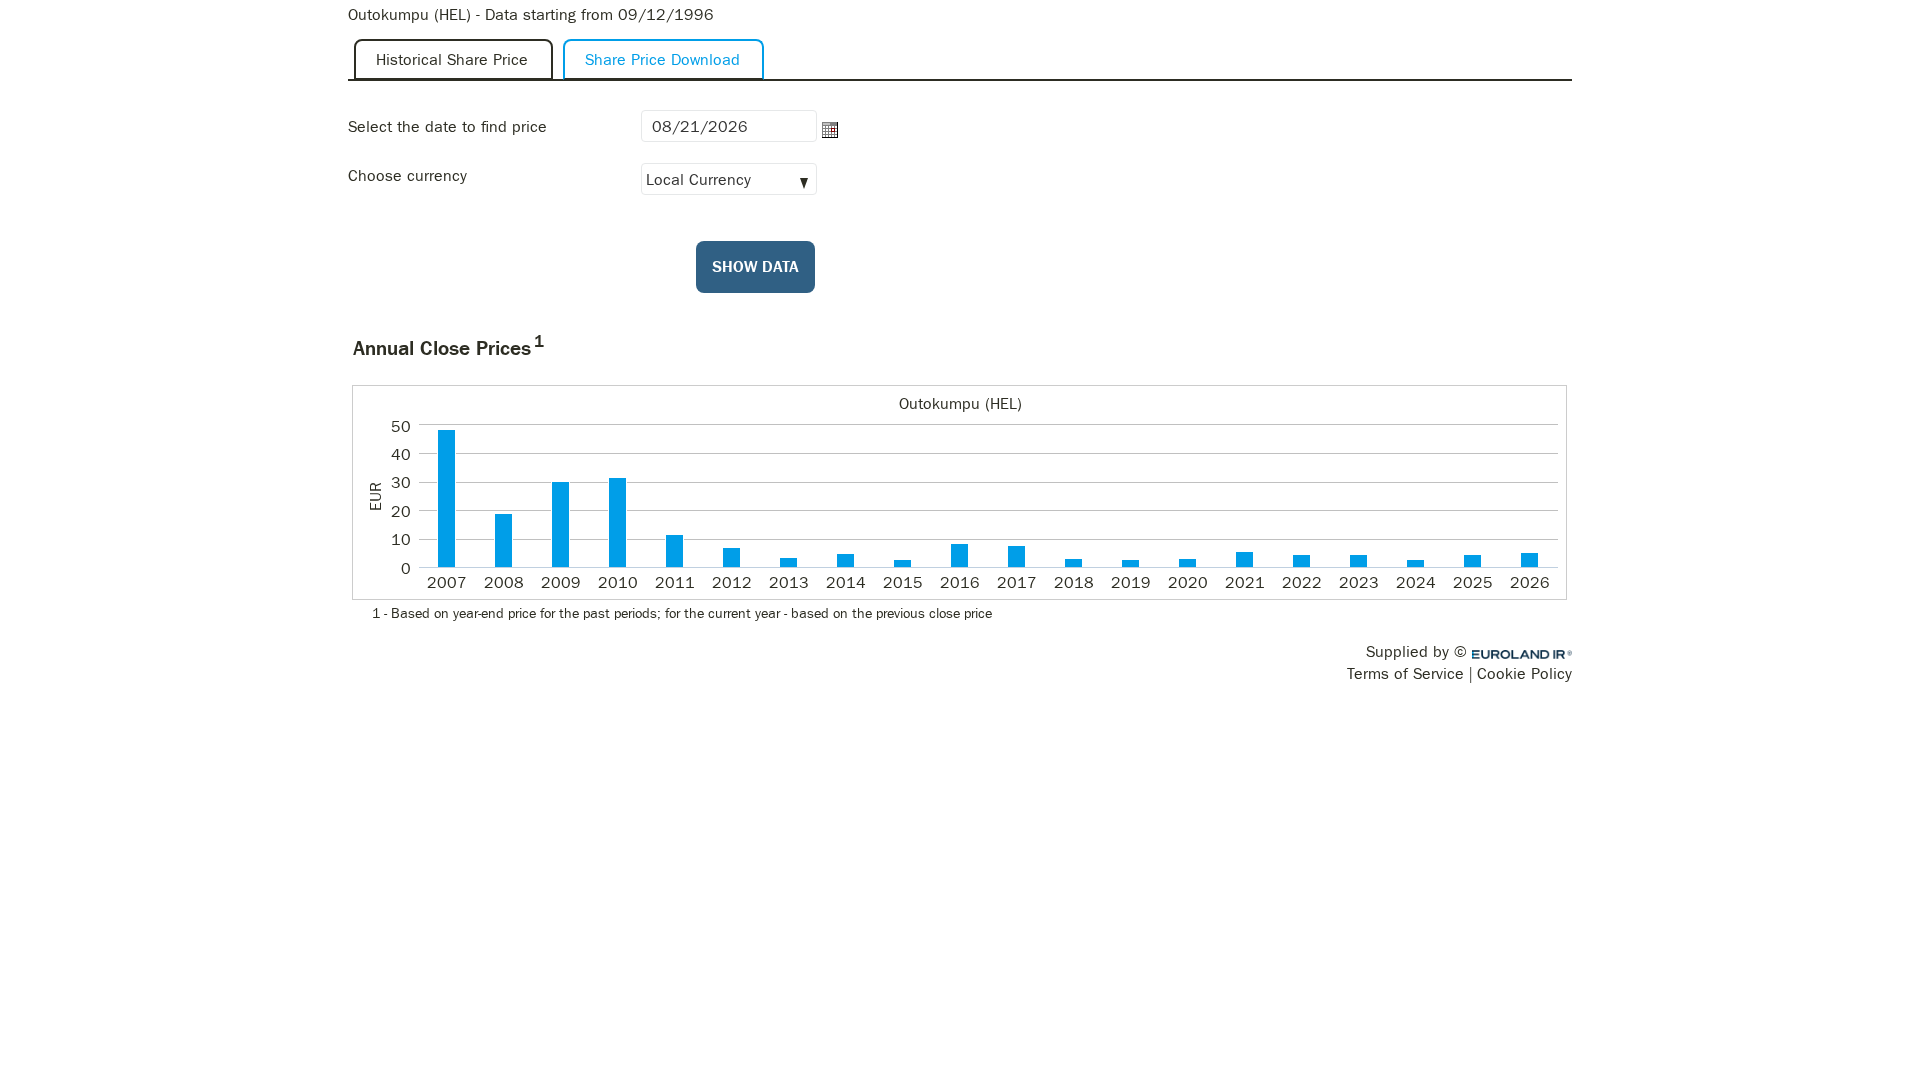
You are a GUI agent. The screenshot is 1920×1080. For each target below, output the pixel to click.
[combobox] (729, 174)
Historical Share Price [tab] (452, 59)
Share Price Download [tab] (662, 59)
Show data (755, 267)
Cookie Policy (1524, 673)
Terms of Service (1405, 673)
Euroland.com (1523, 654)
